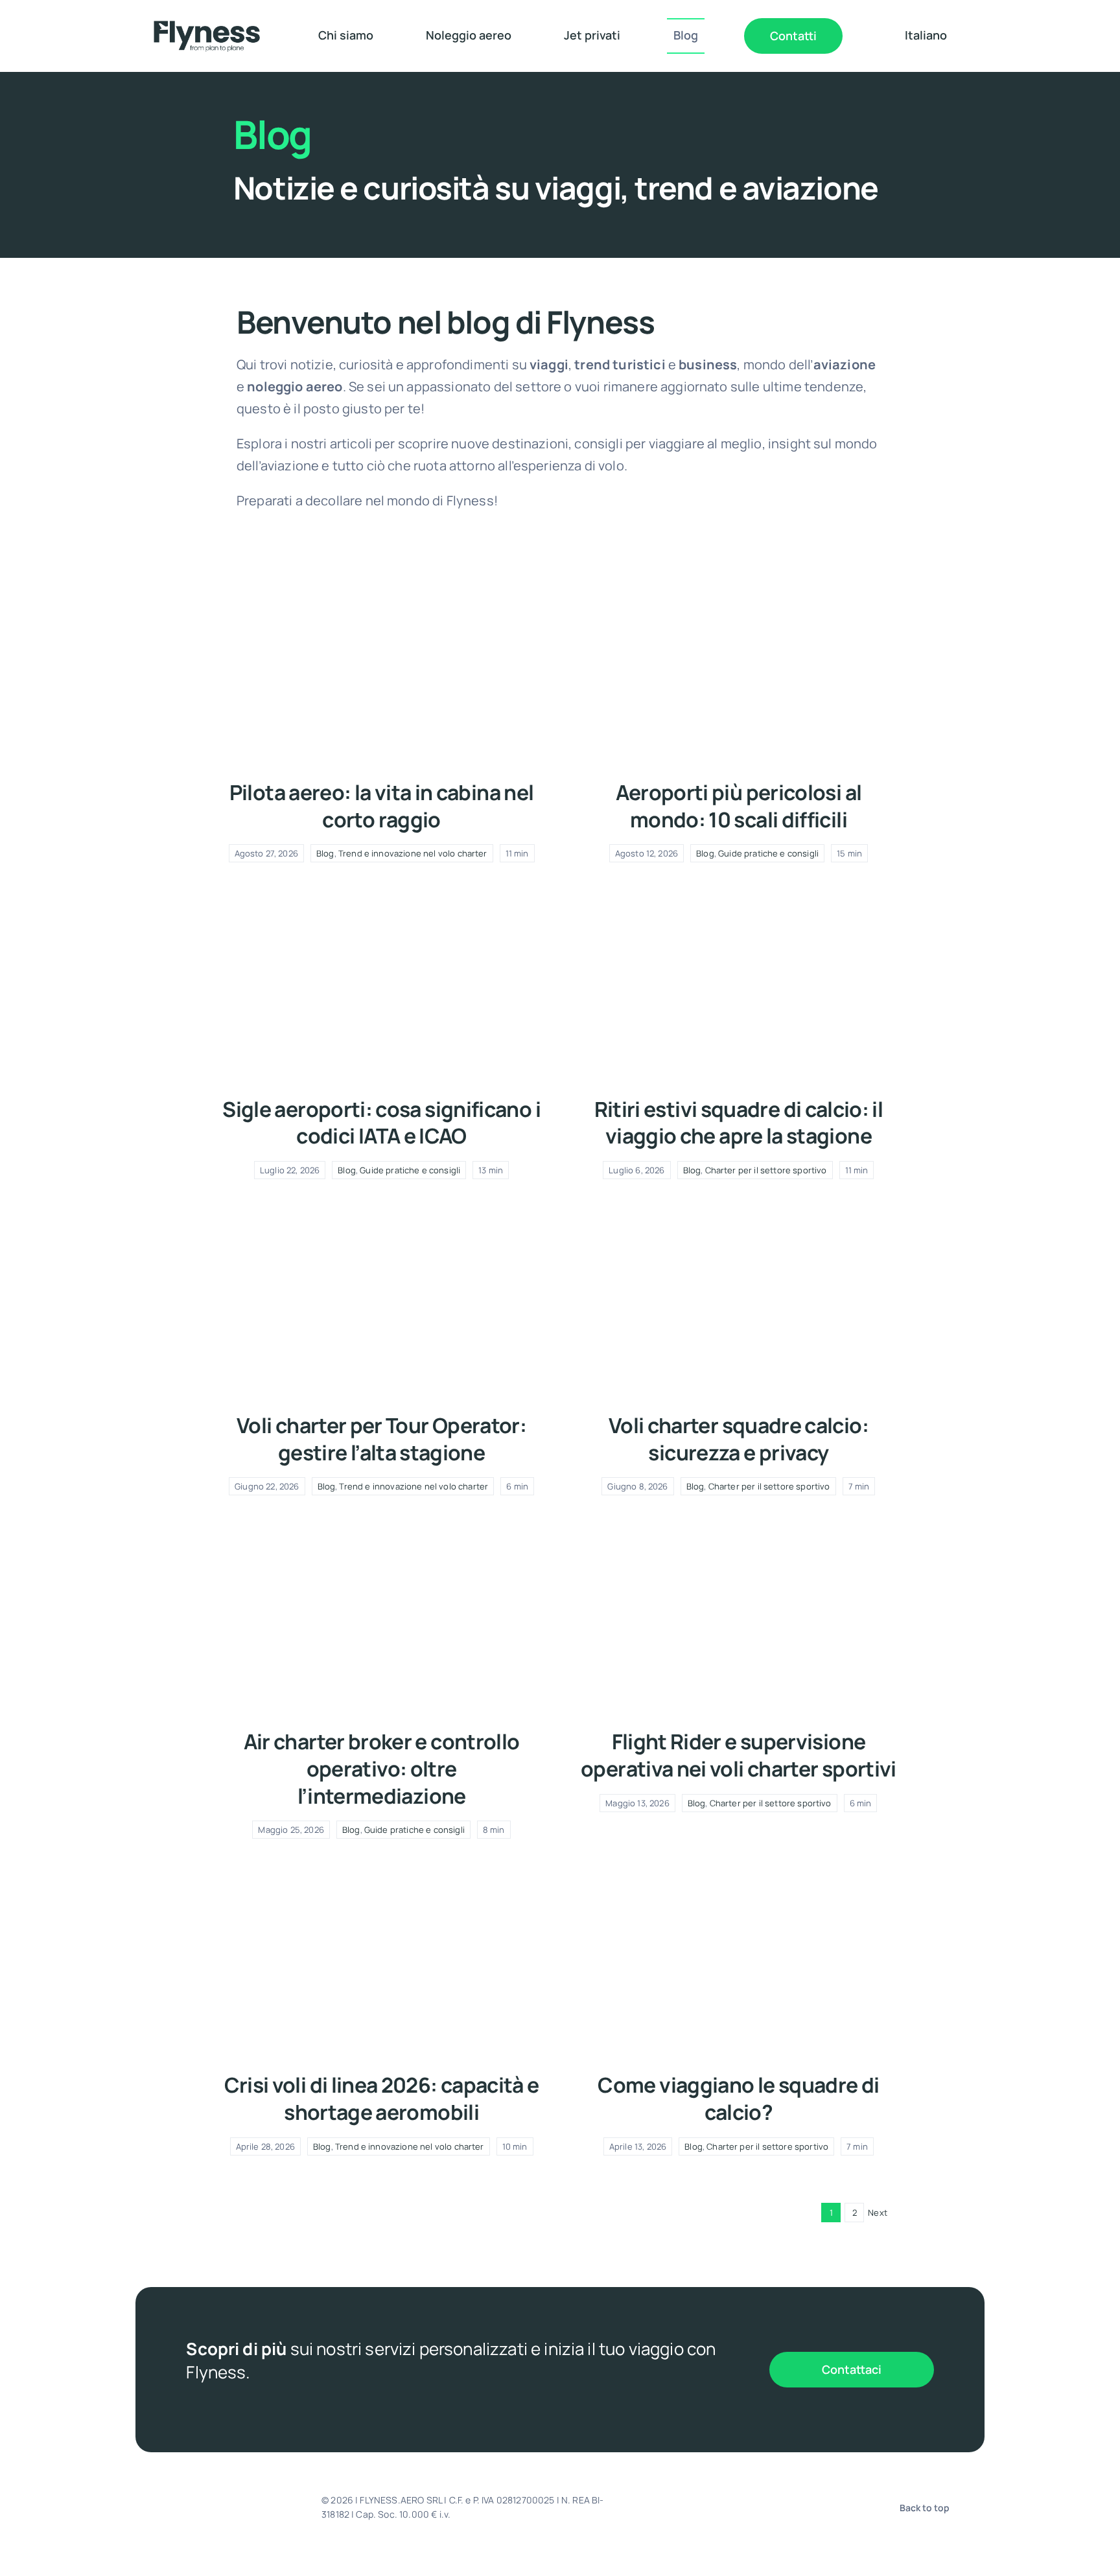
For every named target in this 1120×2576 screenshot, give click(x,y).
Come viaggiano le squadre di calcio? (738, 2099)
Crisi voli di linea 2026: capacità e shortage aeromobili (382, 2099)
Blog (325, 853)
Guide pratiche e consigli (768, 853)
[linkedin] (730, 2507)
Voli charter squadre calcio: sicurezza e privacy (739, 1439)
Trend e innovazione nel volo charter (413, 853)
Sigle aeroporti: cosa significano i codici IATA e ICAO (381, 1123)
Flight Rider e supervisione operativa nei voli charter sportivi (739, 1755)
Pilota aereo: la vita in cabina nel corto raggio (382, 806)
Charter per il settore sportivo (766, 1170)
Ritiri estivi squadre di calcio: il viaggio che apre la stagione (739, 1123)
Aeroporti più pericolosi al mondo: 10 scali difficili (739, 806)
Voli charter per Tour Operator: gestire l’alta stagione (381, 1439)
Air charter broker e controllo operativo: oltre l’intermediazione (382, 1768)
